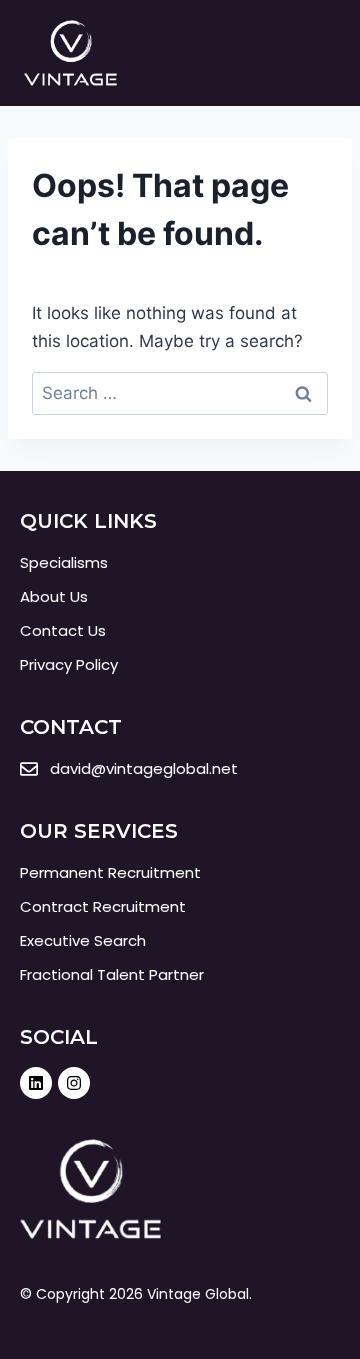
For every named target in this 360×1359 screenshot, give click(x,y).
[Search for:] (180, 393)
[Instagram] (74, 1083)
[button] (320, 53)
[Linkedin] (36, 1083)
